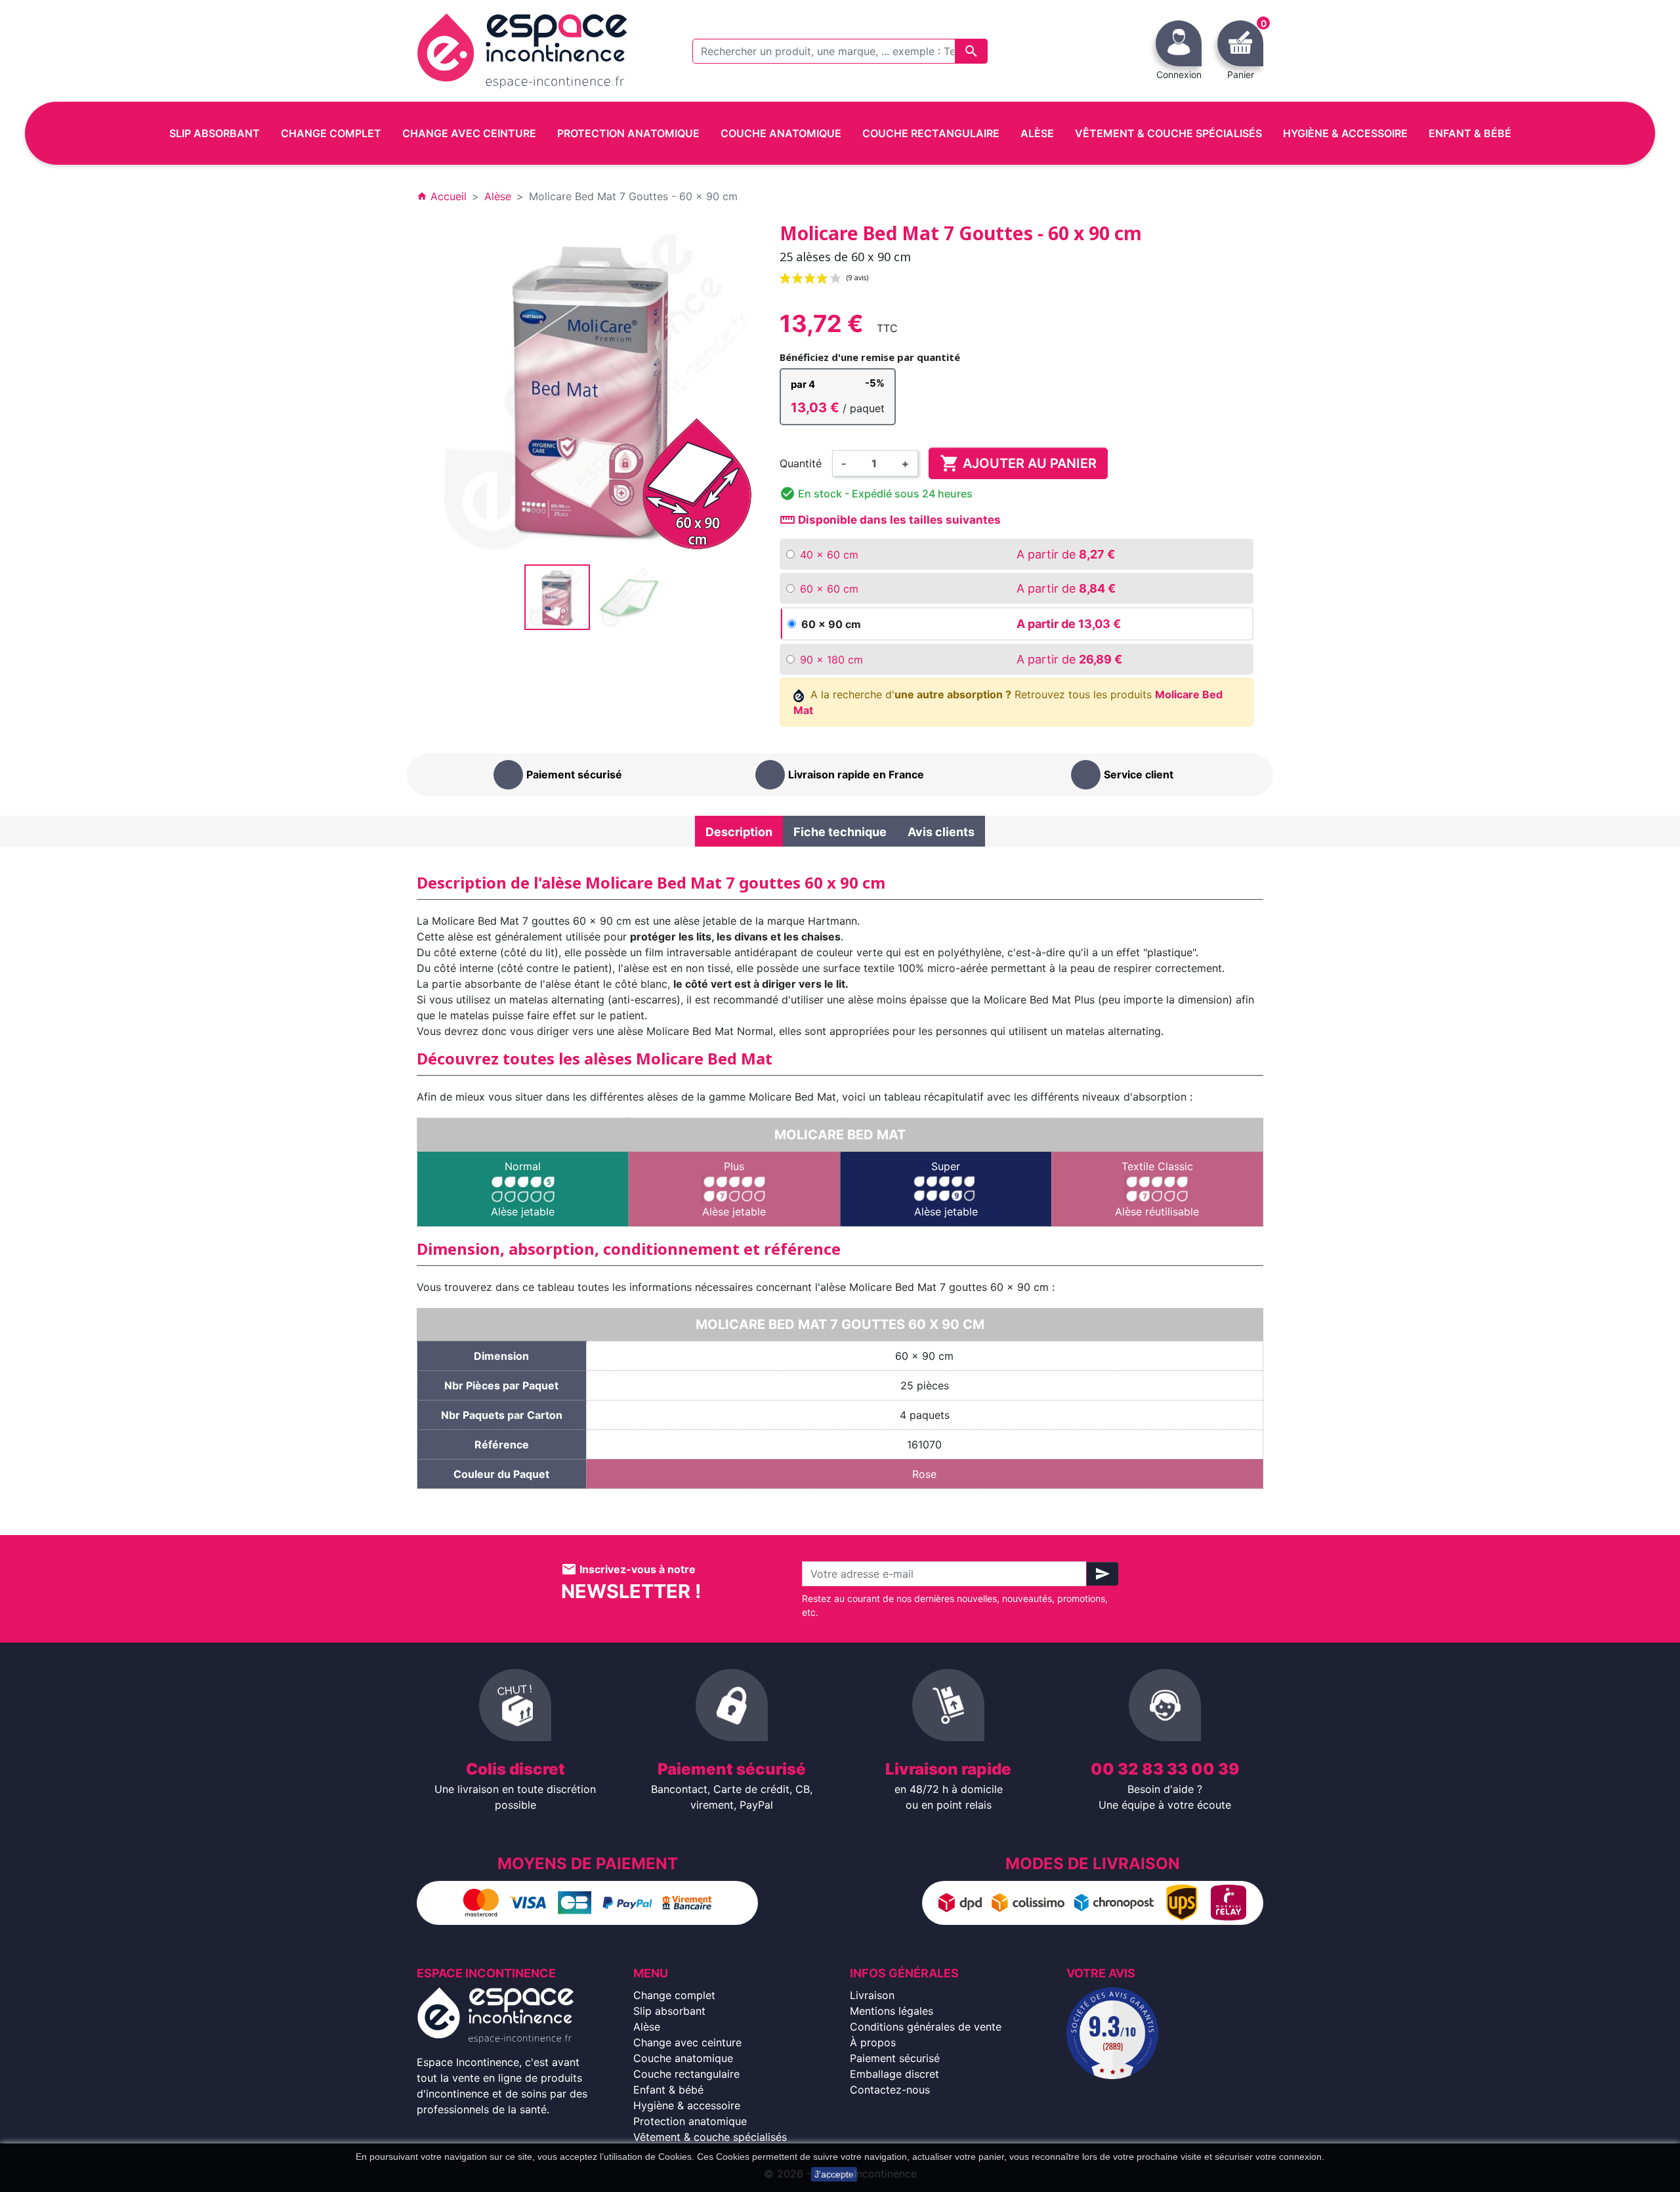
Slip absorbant (669, 2011)
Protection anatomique (690, 2121)
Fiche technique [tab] (840, 832)
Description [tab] (739, 832)
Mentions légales (892, 2011)
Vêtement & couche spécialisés (710, 2137)
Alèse (647, 2027)
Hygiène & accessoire (687, 2105)
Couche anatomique (683, 2058)
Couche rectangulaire (686, 2074)
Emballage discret (894, 2074)
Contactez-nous (890, 2090)
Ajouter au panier (1018, 463)
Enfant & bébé (668, 2090)
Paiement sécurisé (895, 2058)
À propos (873, 2042)
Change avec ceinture (687, 2042)
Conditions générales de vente (926, 2027)
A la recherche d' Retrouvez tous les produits (1008, 702)
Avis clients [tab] (941, 832)
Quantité (801, 463)
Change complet (674, 1995)
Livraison (872, 1995)
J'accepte (834, 2174)
